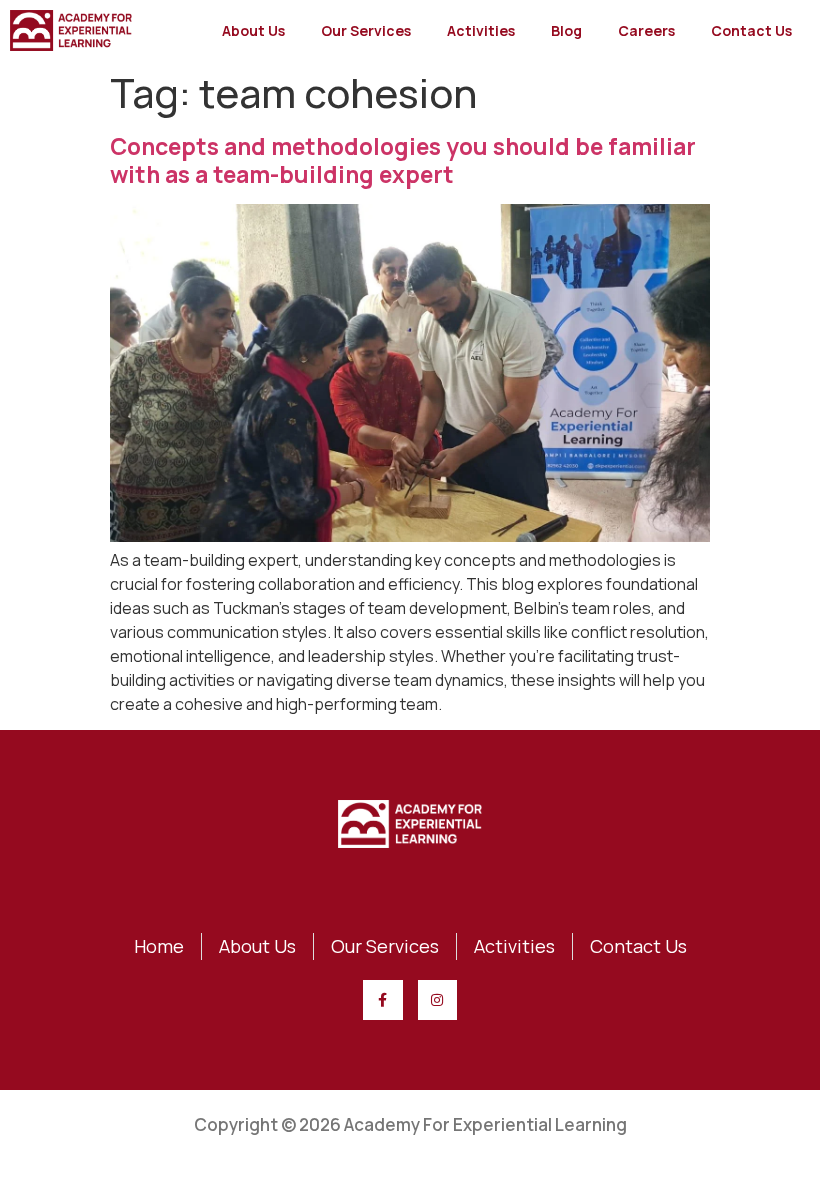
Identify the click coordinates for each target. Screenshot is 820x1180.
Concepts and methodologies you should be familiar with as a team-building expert (403, 160)
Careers (646, 30)
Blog (566, 30)
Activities (481, 30)
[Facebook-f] (382, 999)
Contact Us (751, 30)
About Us (253, 30)
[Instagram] (437, 999)
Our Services (366, 30)
